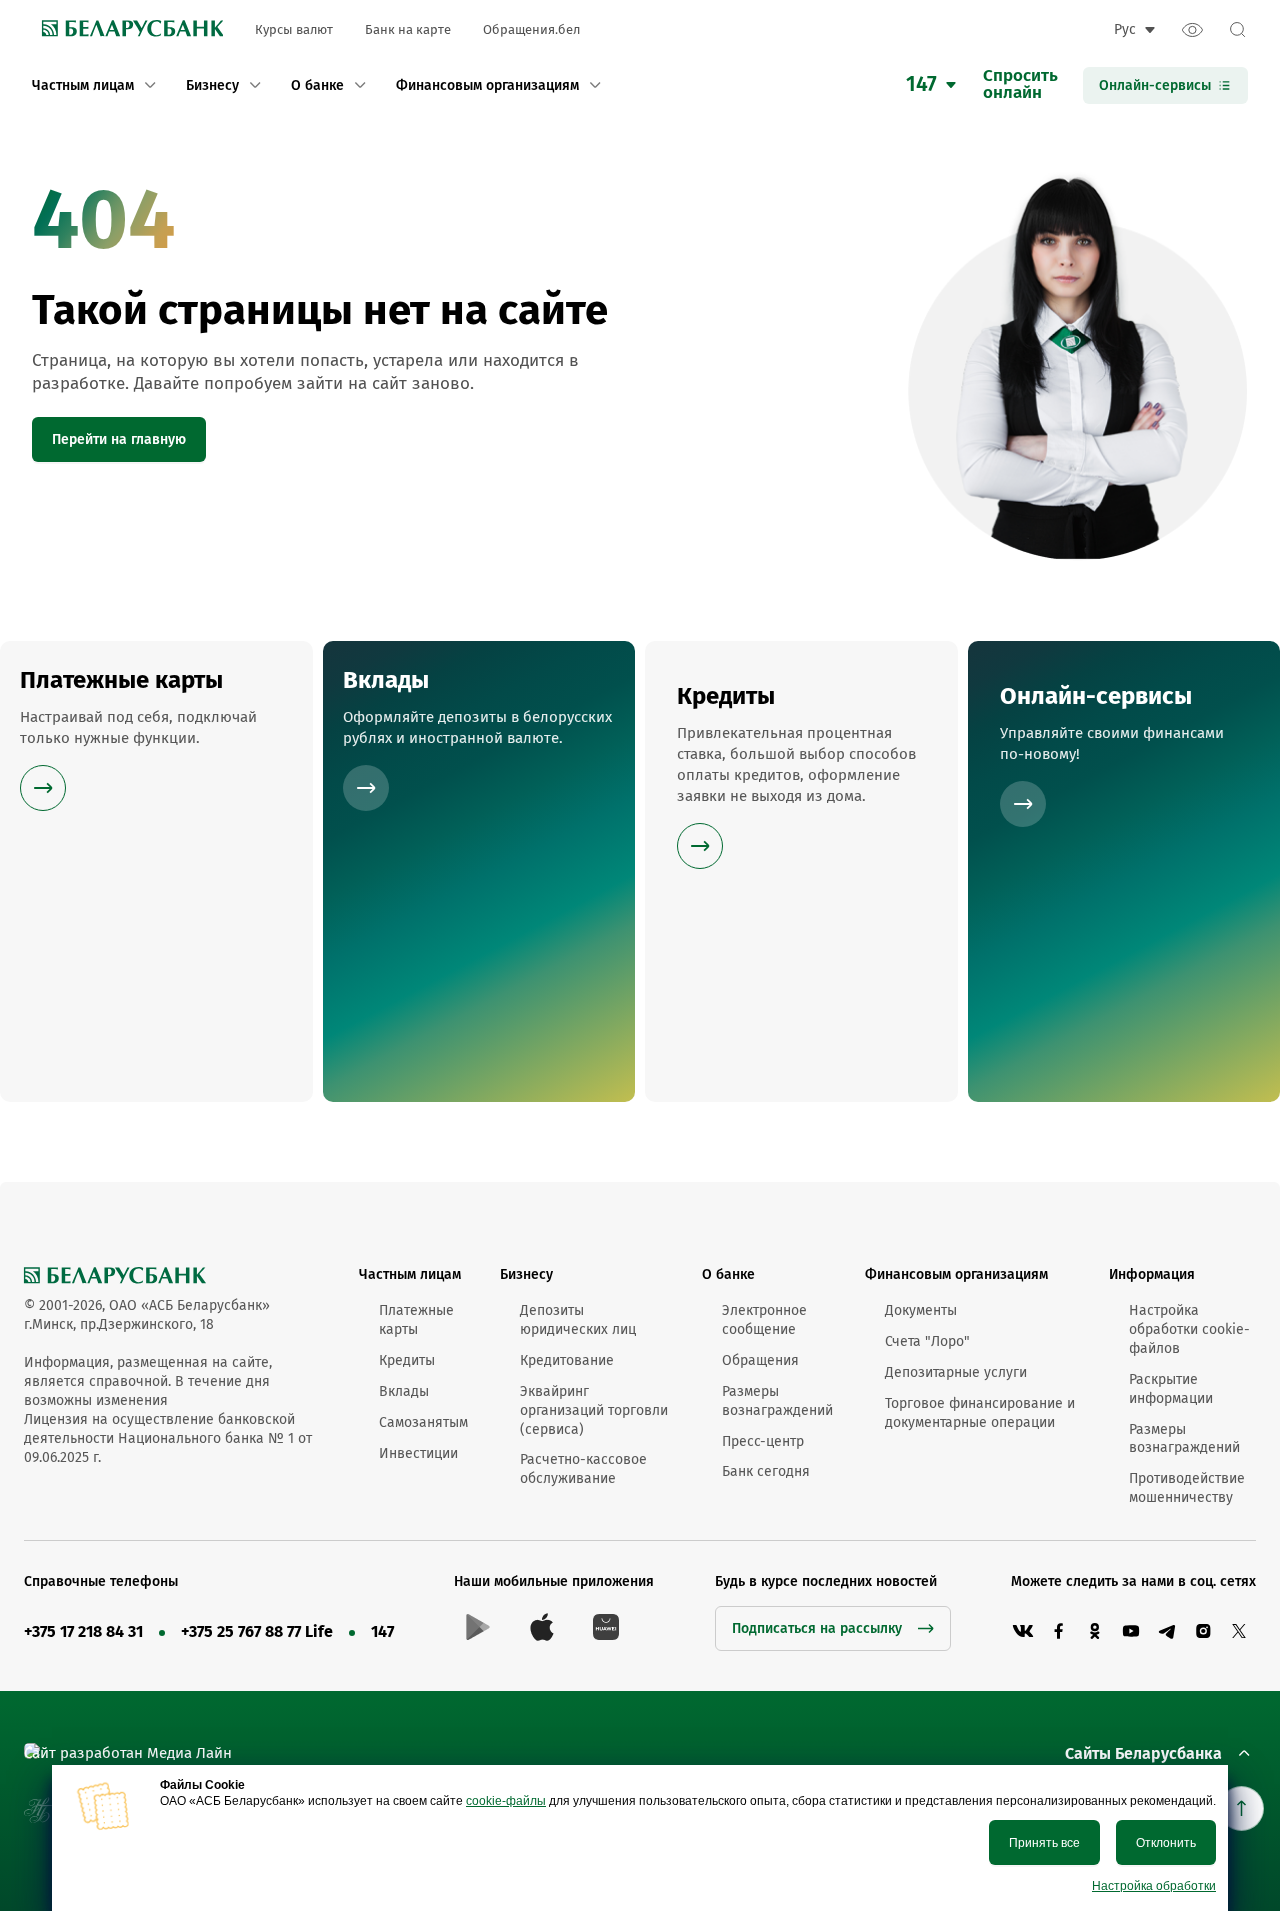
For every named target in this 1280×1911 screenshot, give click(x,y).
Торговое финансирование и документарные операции (980, 1413)
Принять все (1044, 1843)
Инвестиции (418, 1453)
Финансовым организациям (956, 1274)
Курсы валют (294, 29)
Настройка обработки (1154, 1886)
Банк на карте (408, 29)
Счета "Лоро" (927, 1341)
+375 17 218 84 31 (83, 1631)
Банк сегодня (766, 1471)
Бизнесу (526, 1274)
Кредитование (567, 1360)
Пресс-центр (763, 1441)
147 (382, 1631)
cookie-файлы (506, 1801)
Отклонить (1166, 1843)
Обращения (760, 1360)
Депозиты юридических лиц (578, 1320)
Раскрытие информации (1171, 1389)
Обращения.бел (531, 29)
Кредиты (407, 1360)
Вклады (404, 1391)
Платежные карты (416, 1320)
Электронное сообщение (764, 1320)
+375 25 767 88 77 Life (257, 1631)
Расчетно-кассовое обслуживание (583, 1469)
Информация (1152, 1274)
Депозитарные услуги (956, 1372)
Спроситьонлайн (1020, 85)
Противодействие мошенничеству (1187, 1488)
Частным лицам (410, 1274)
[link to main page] (127, 30)
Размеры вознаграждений (777, 1401)
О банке (728, 1274)
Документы (921, 1310)
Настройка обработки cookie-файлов (1189, 1329)
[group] (156, 871)
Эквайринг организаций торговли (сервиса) (594, 1410)
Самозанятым (423, 1422)
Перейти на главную (119, 439)
